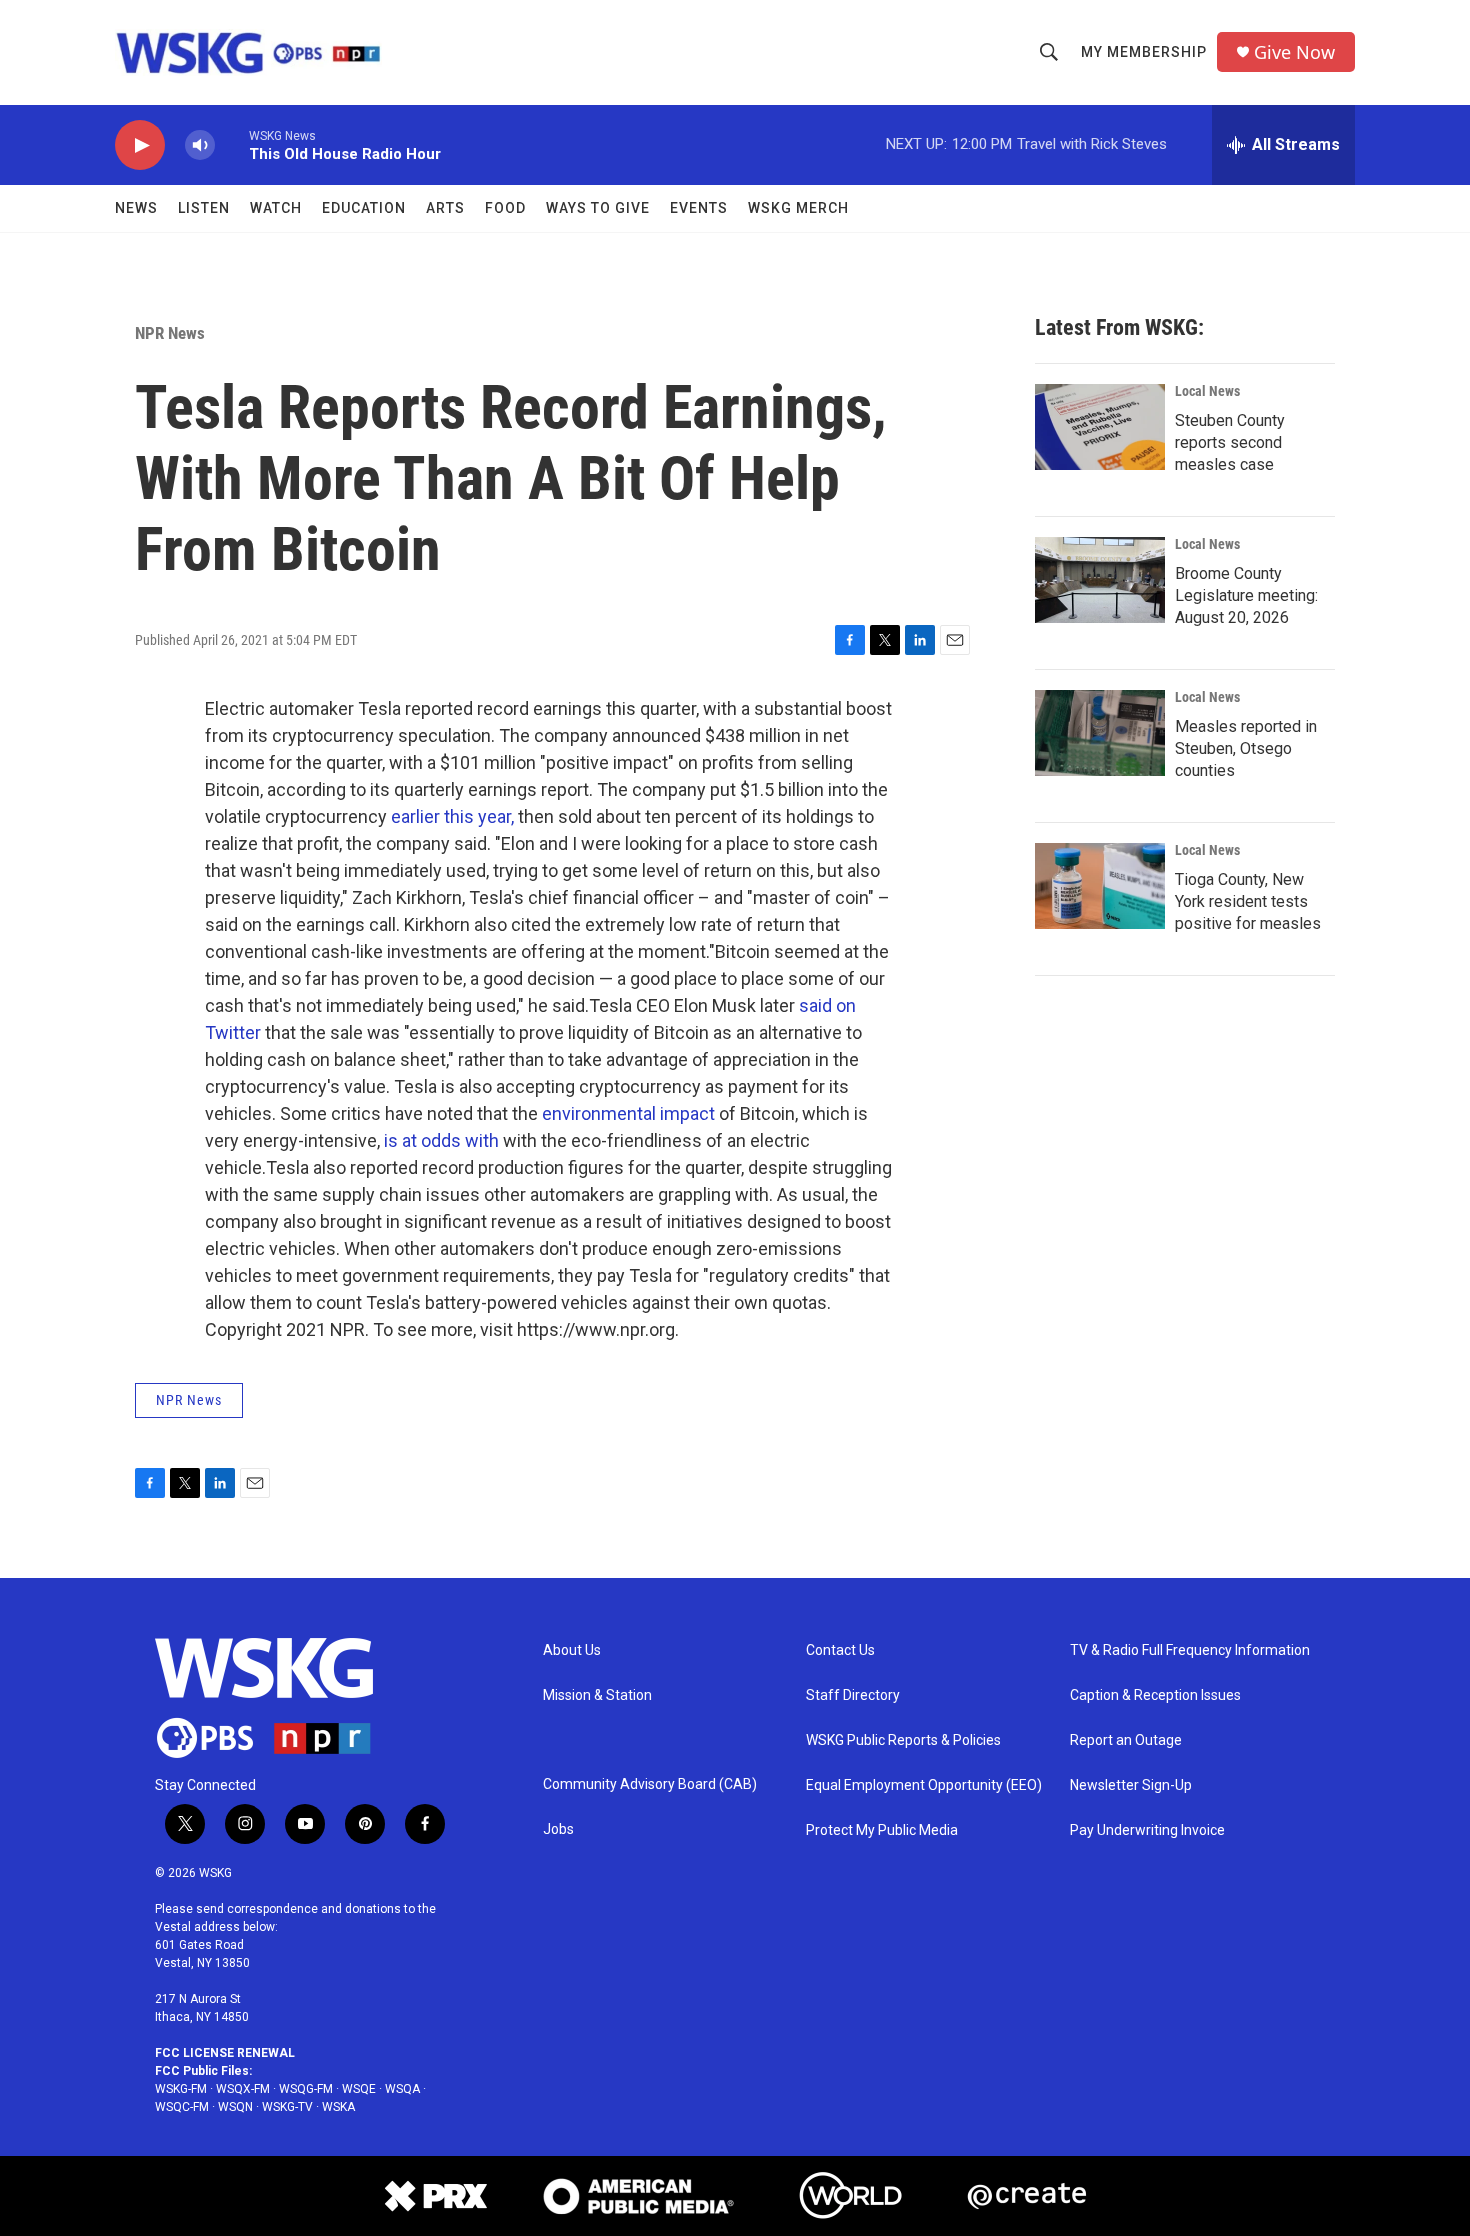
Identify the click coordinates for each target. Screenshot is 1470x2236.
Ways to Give (598, 208)
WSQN (235, 2107)
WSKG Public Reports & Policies (903, 1740)
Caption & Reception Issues (1155, 1695)
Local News (1207, 391)
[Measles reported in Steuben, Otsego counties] (1100, 733)
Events (699, 208)
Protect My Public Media (882, 1830)
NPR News (170, 333)
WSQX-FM (243, 2089)
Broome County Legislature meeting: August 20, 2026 (1246, 595)
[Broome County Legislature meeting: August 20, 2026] (1100, 580)
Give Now (1294, 52)
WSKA (338, 2107)
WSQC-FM (182, 2107)
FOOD (505, 208)
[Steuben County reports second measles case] (1100, 427)
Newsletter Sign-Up (1131, 1785)
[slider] (232, 144)
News (136, 208)
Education (364, 208)
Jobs (558, 1829)
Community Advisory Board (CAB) (650, 1784)
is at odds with (441, 1140)
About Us (572, 1650)
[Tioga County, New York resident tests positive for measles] (1100, 886)
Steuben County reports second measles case (1230, 442)
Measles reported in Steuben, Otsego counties (1246, 748)
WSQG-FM (306, 2089)
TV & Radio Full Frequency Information (1190, 1650)
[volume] (200, 145)
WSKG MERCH (798, 208)
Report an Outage (1126, 1740)
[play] (140, 145)
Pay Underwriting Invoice (1147, 1830)
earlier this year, (452, 816)
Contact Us (840, 1650)
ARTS (445, 208)
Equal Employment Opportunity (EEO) (924, 1785)
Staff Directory (853, 1695)
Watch (276, 208)
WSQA (402, 2089)
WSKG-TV (287, 2107)
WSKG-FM (181, 2089)
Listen (204, 208)
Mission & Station (597, 1695)
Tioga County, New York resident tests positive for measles (1248, 901)
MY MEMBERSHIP (1144, 52)
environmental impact (628, 1113)
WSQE (359, 2089)
